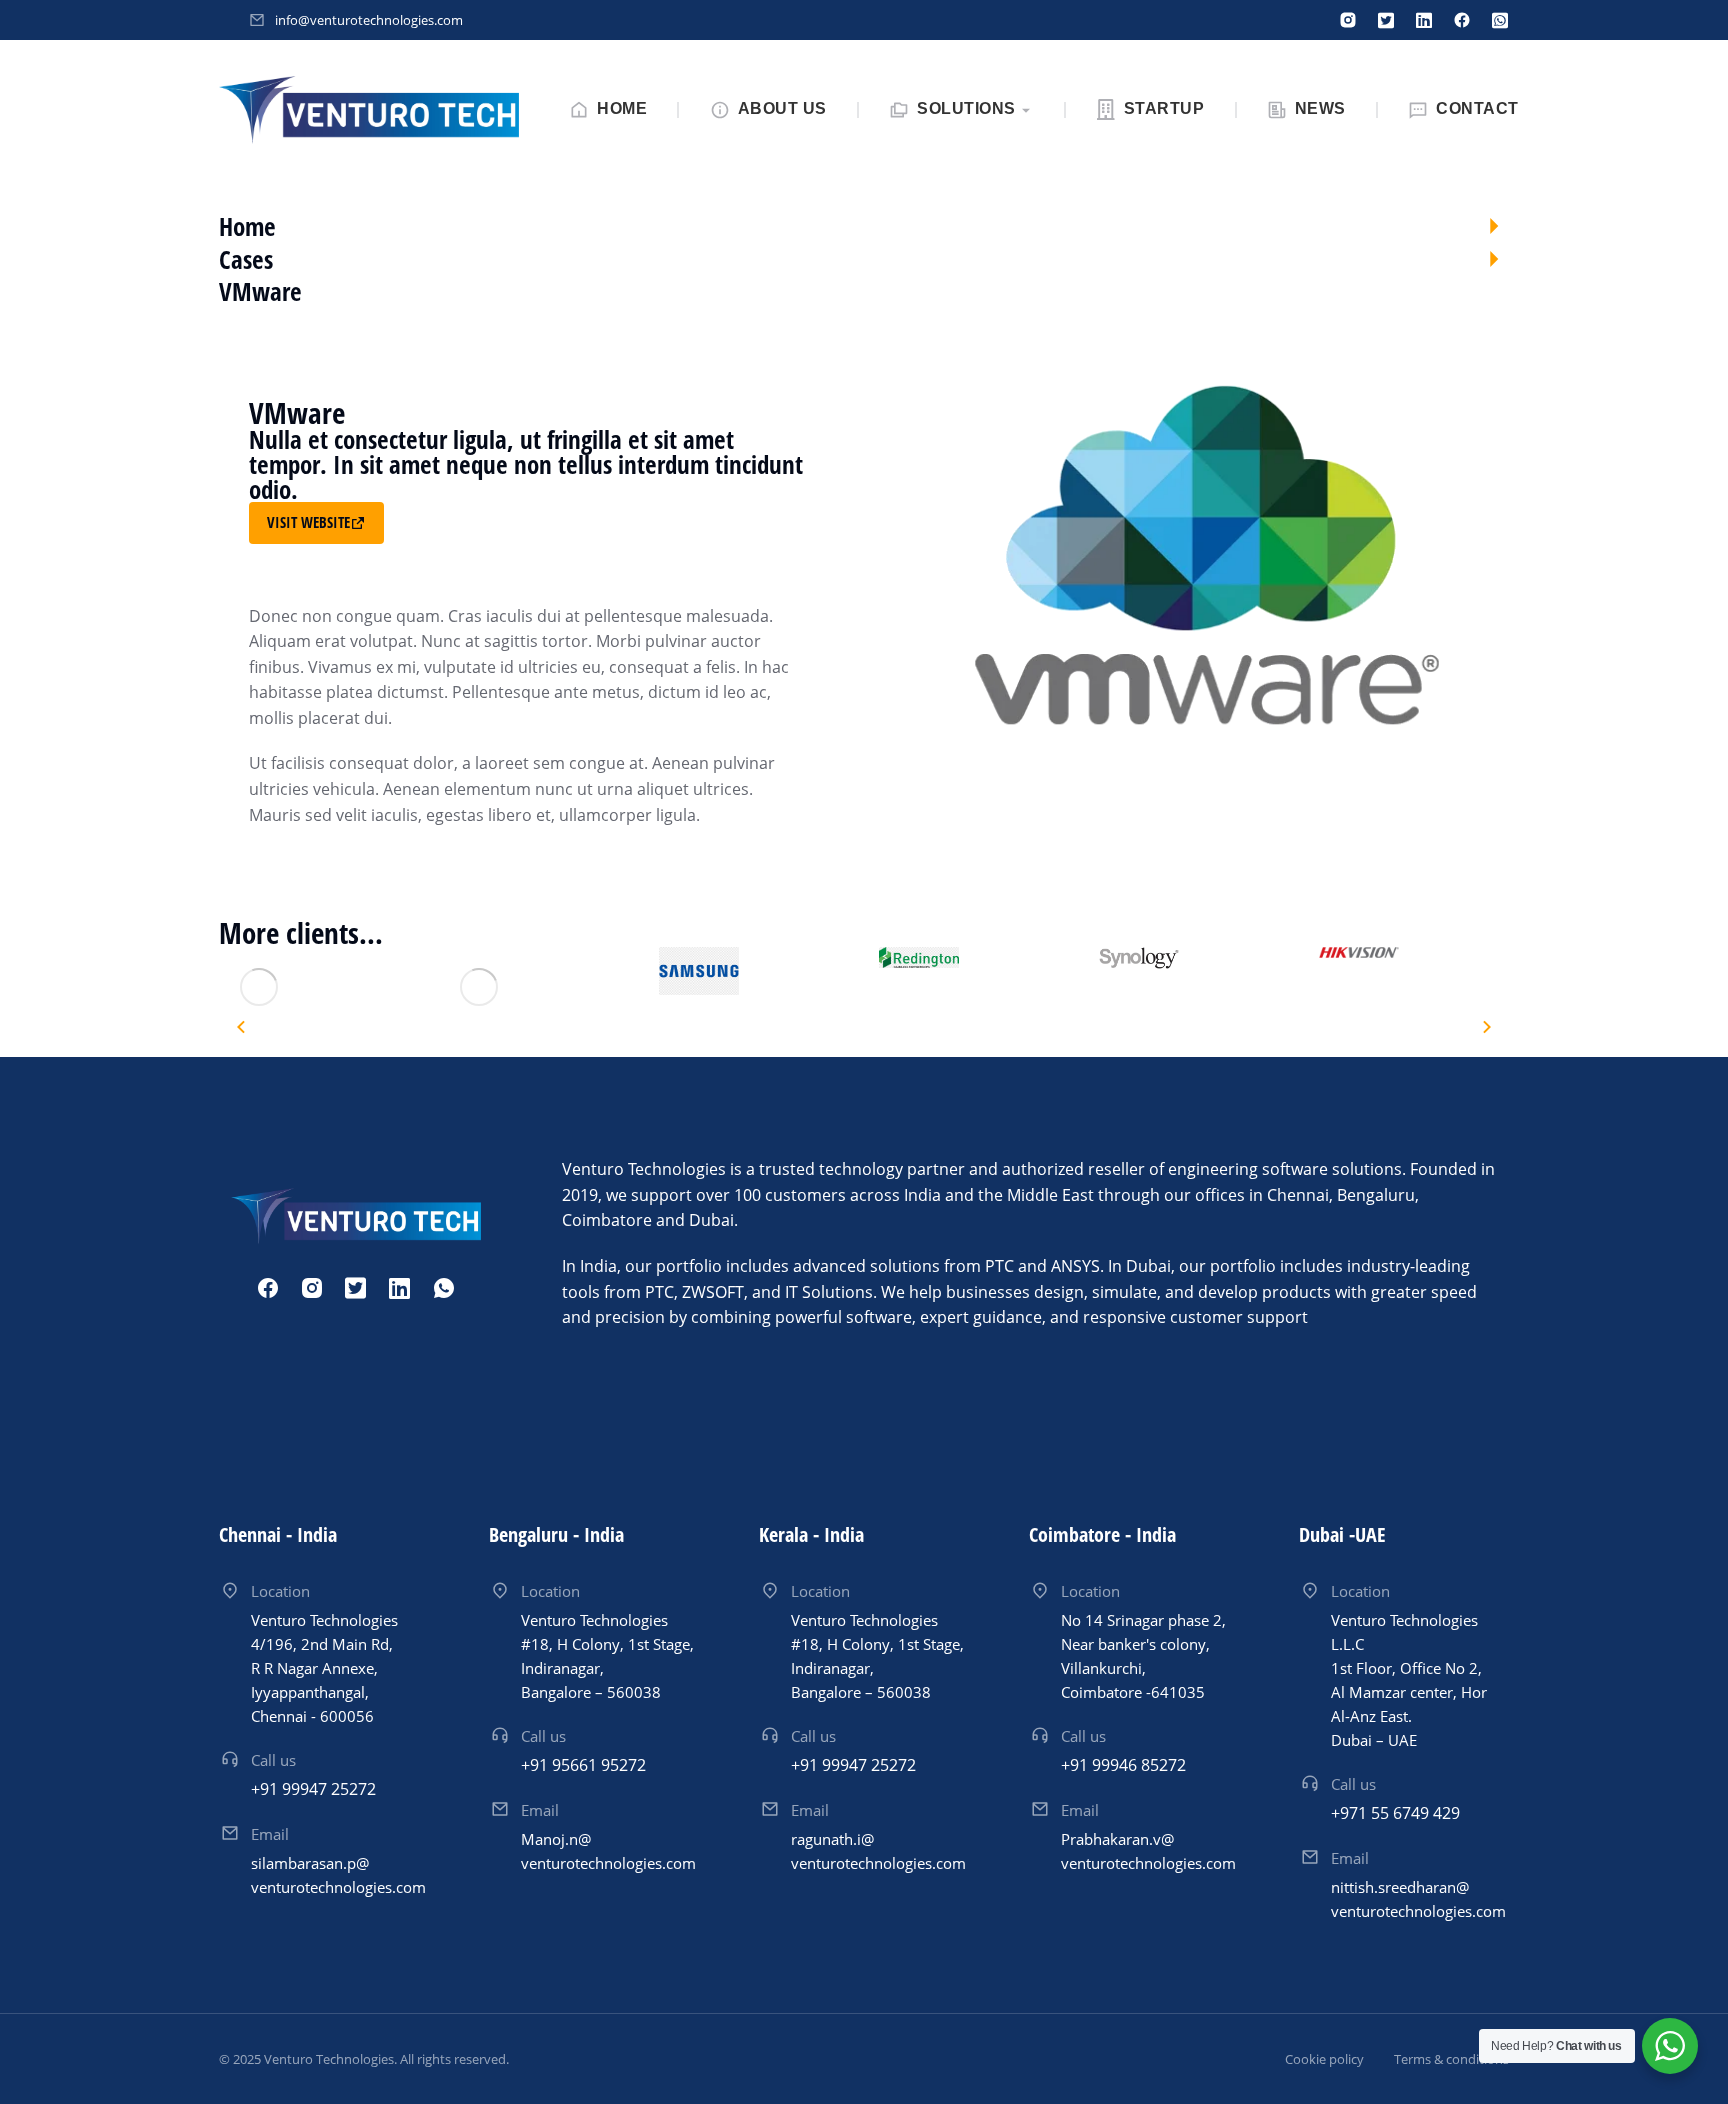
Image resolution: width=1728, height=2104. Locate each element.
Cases (246, 259)
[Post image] (259, 987)
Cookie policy (1324, 2059)
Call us (273, 1760)
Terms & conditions (1451, 2059)
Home (247, 226)
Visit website (308, 522)
